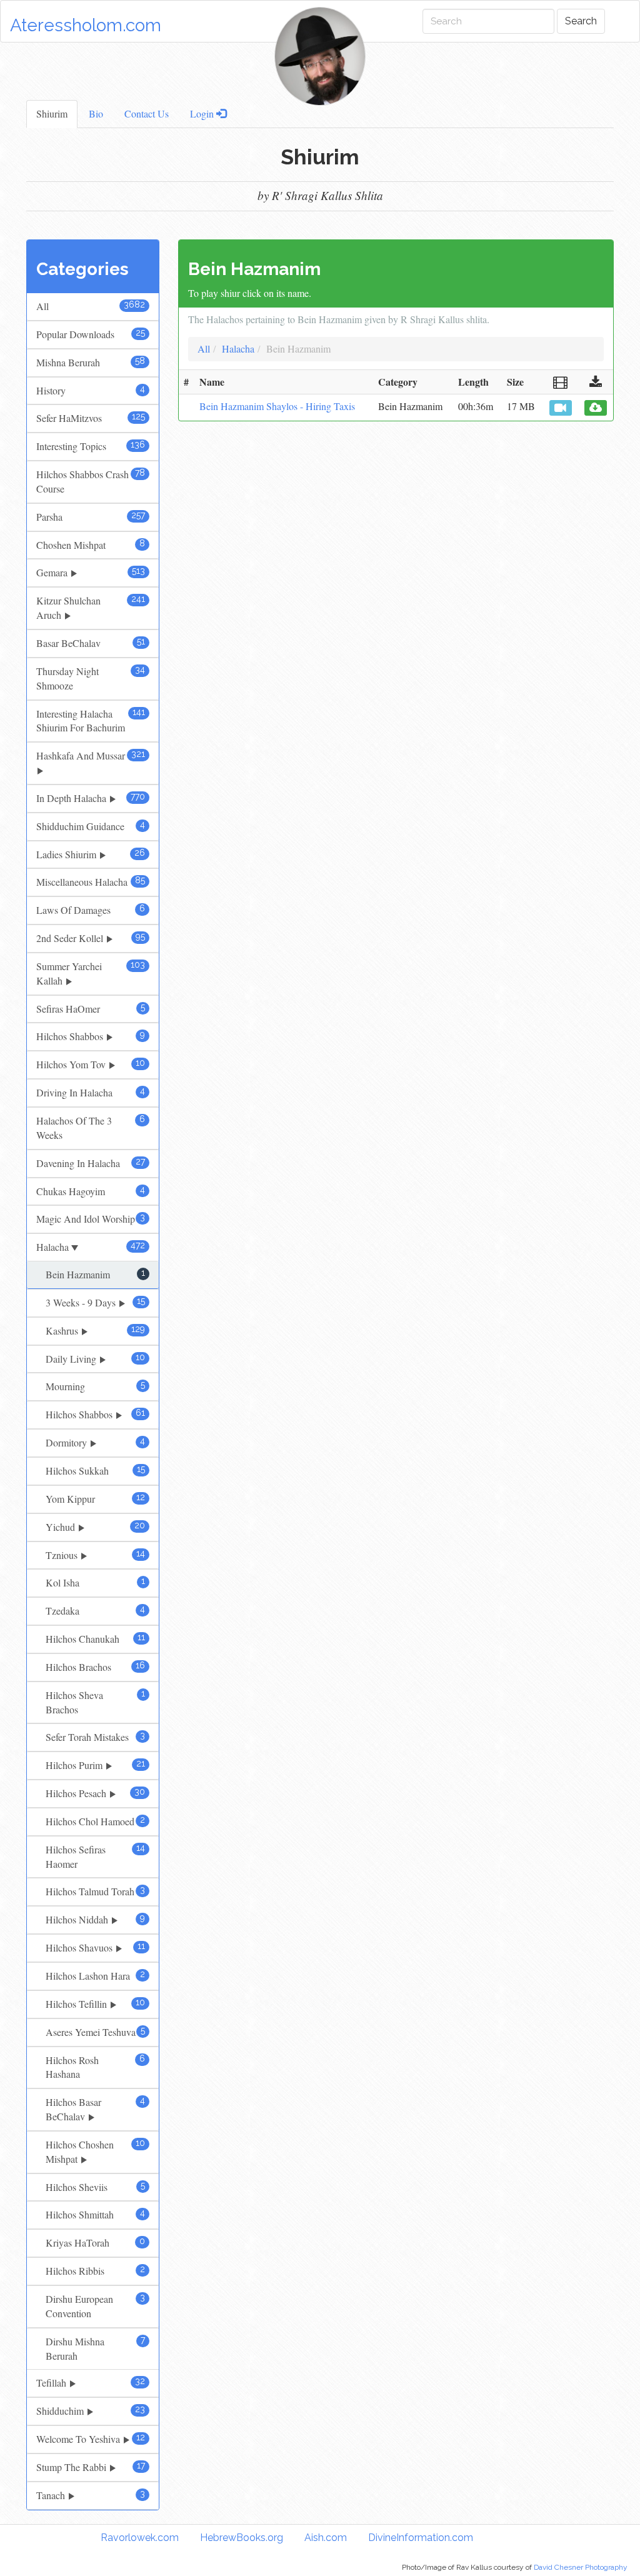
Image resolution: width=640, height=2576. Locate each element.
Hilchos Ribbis (95, 2271)
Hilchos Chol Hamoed (95, 1821)
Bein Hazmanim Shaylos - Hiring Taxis (277, 406)
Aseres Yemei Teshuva (95, 2032)
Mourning (95, 1386)
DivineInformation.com (421, 2538)
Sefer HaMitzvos (91, 418)
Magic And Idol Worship (91, 1219)
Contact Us (147, 113)
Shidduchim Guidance (91, 826)
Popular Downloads (91, 334)
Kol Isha (95, 1582)
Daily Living (95, 1359)
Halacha (91, 1247)
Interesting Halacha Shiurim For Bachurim (91, 721)
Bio (96, 113)
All (91, 306)
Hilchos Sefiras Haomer (95, 1857)
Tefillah (91, 2383)
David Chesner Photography (581, 2567)
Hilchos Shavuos (95, 1947)
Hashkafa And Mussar (91, 755)
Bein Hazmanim (95, 1274)
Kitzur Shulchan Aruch (91, 608)
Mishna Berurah (91, 362)
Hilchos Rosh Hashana (95, 2067)
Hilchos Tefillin (95, 2004)
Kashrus (95, 1331)
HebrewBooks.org (242, 2538)
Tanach (91, 2495)
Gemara (91, 572)
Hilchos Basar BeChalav (95, 2109)
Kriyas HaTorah (95, 2243)
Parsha (91, 517)
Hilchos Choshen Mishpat (95, 2152)
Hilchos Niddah (95, 1919)
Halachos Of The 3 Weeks (91, 1128)
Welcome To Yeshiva (91, 2439)
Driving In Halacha (91, 1092)
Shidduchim (91, 2411)
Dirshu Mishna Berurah (95, 2348)
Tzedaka (95, 1611)
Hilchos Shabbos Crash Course (91, 481)
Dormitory (95, 1442)
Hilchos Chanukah (95, 1639)
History (91, 390)
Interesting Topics (91, 446)
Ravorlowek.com (140, 2538)
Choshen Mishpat (91, 545)
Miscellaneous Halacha (91, 882)
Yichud (95, 1527)
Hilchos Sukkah (95, 1471)
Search (581, 21)
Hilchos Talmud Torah (95, 1891)
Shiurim (52, 113)
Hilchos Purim (95, 1765)
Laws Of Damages (91, 910)
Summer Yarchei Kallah (91, 973)
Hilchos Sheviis (95, 2187)
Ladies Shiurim (91, 854)
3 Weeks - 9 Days (95, 1302)
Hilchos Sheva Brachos (95, 1702)
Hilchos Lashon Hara (95, 1976)
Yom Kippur (95, 1499)
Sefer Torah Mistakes (95, 1737)
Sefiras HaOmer (91, 1009)
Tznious (95, 1555)
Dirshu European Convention (95, 2306)
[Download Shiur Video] (561, 408)
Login (203, 113)
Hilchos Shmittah (95, 2214)
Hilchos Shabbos (91, 1036)
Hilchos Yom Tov (91, 1064)
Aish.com (326, 2538)
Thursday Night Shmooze (91, 678)
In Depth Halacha (91, 798)
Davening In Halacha (91, 1163)
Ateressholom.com (86, 25)
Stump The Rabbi (91, 2467)
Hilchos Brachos (95, 1667)
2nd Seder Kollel (91, 938)
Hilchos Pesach (95, 1793)
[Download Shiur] (596, 408)
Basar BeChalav (91, 643)
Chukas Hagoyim (91, 1191)
